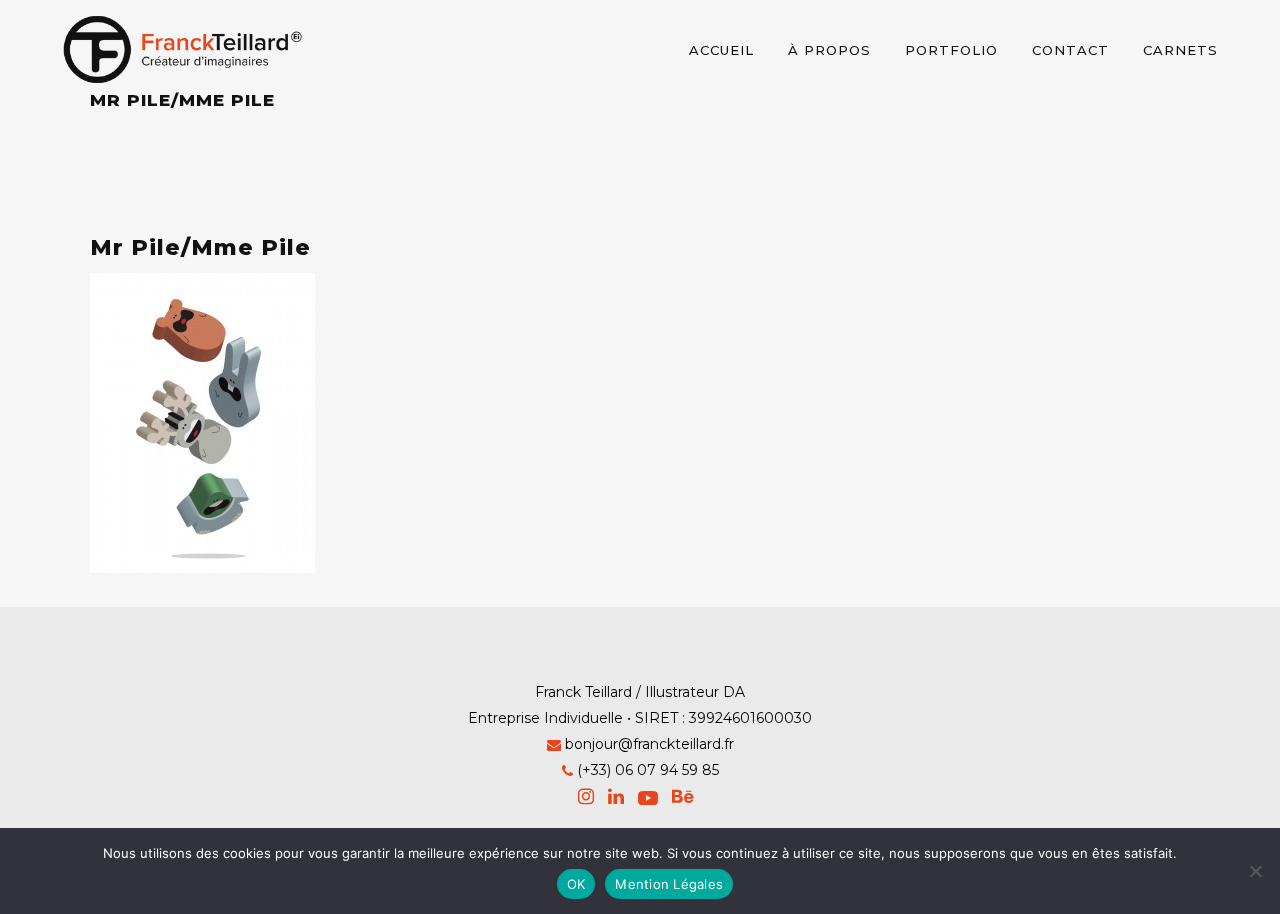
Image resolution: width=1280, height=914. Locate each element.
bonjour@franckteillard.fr (649, 744)
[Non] (1255, 871)
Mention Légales (669, 884)
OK (576, 884)
